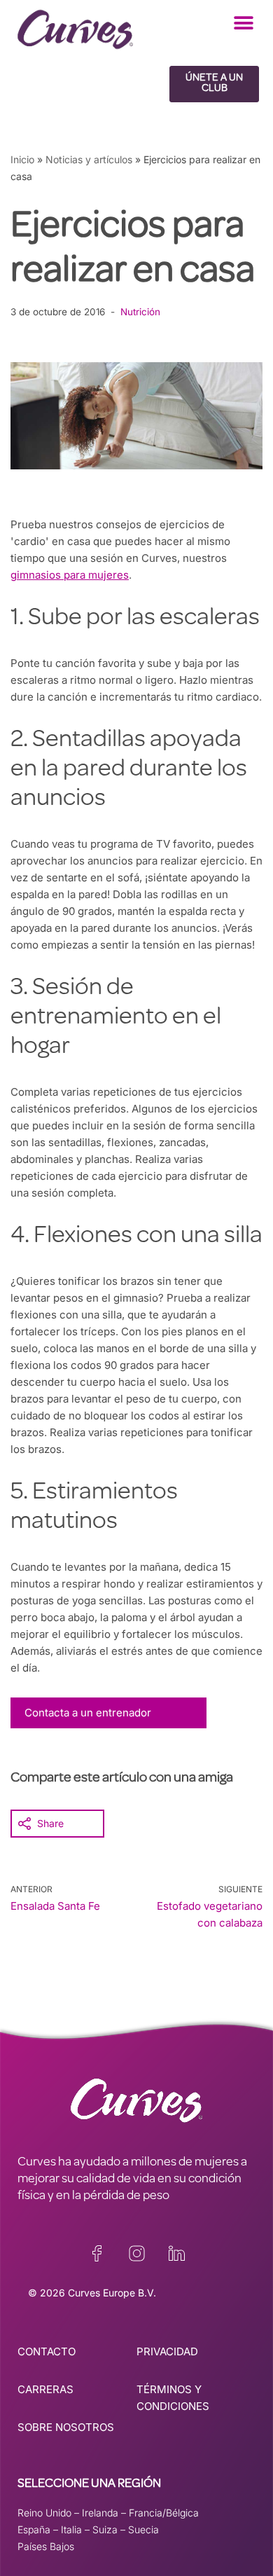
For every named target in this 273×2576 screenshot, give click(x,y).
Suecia (143, 2529)
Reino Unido (44, 2513)
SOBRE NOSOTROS (66, 2427)
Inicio (22, 159)
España (34, 2529)
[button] (243, 23)
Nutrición (140, 312)
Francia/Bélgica (164, 2513)
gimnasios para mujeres (70, 575)
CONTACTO (47, 2351)
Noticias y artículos (89, 159)
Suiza (105, 2529)
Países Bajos (46, 2546)
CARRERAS (45, 2389)
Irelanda (100, 2513)
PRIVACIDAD (167, 2351)
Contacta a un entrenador (88, 1713)
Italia (71, 2529)
